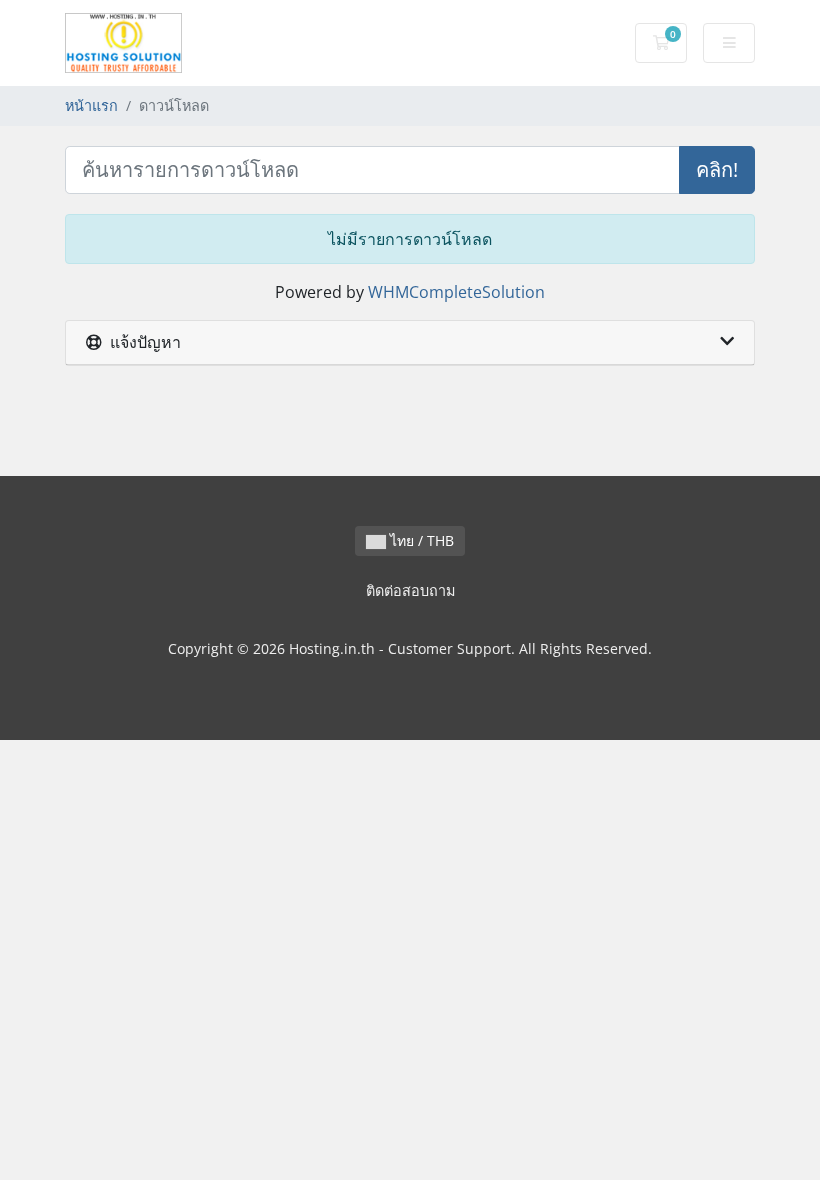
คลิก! (717, 169)
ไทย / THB (420, 540)
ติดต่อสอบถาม (410, 590)
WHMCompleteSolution (456, 292)
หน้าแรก (91, 105)
